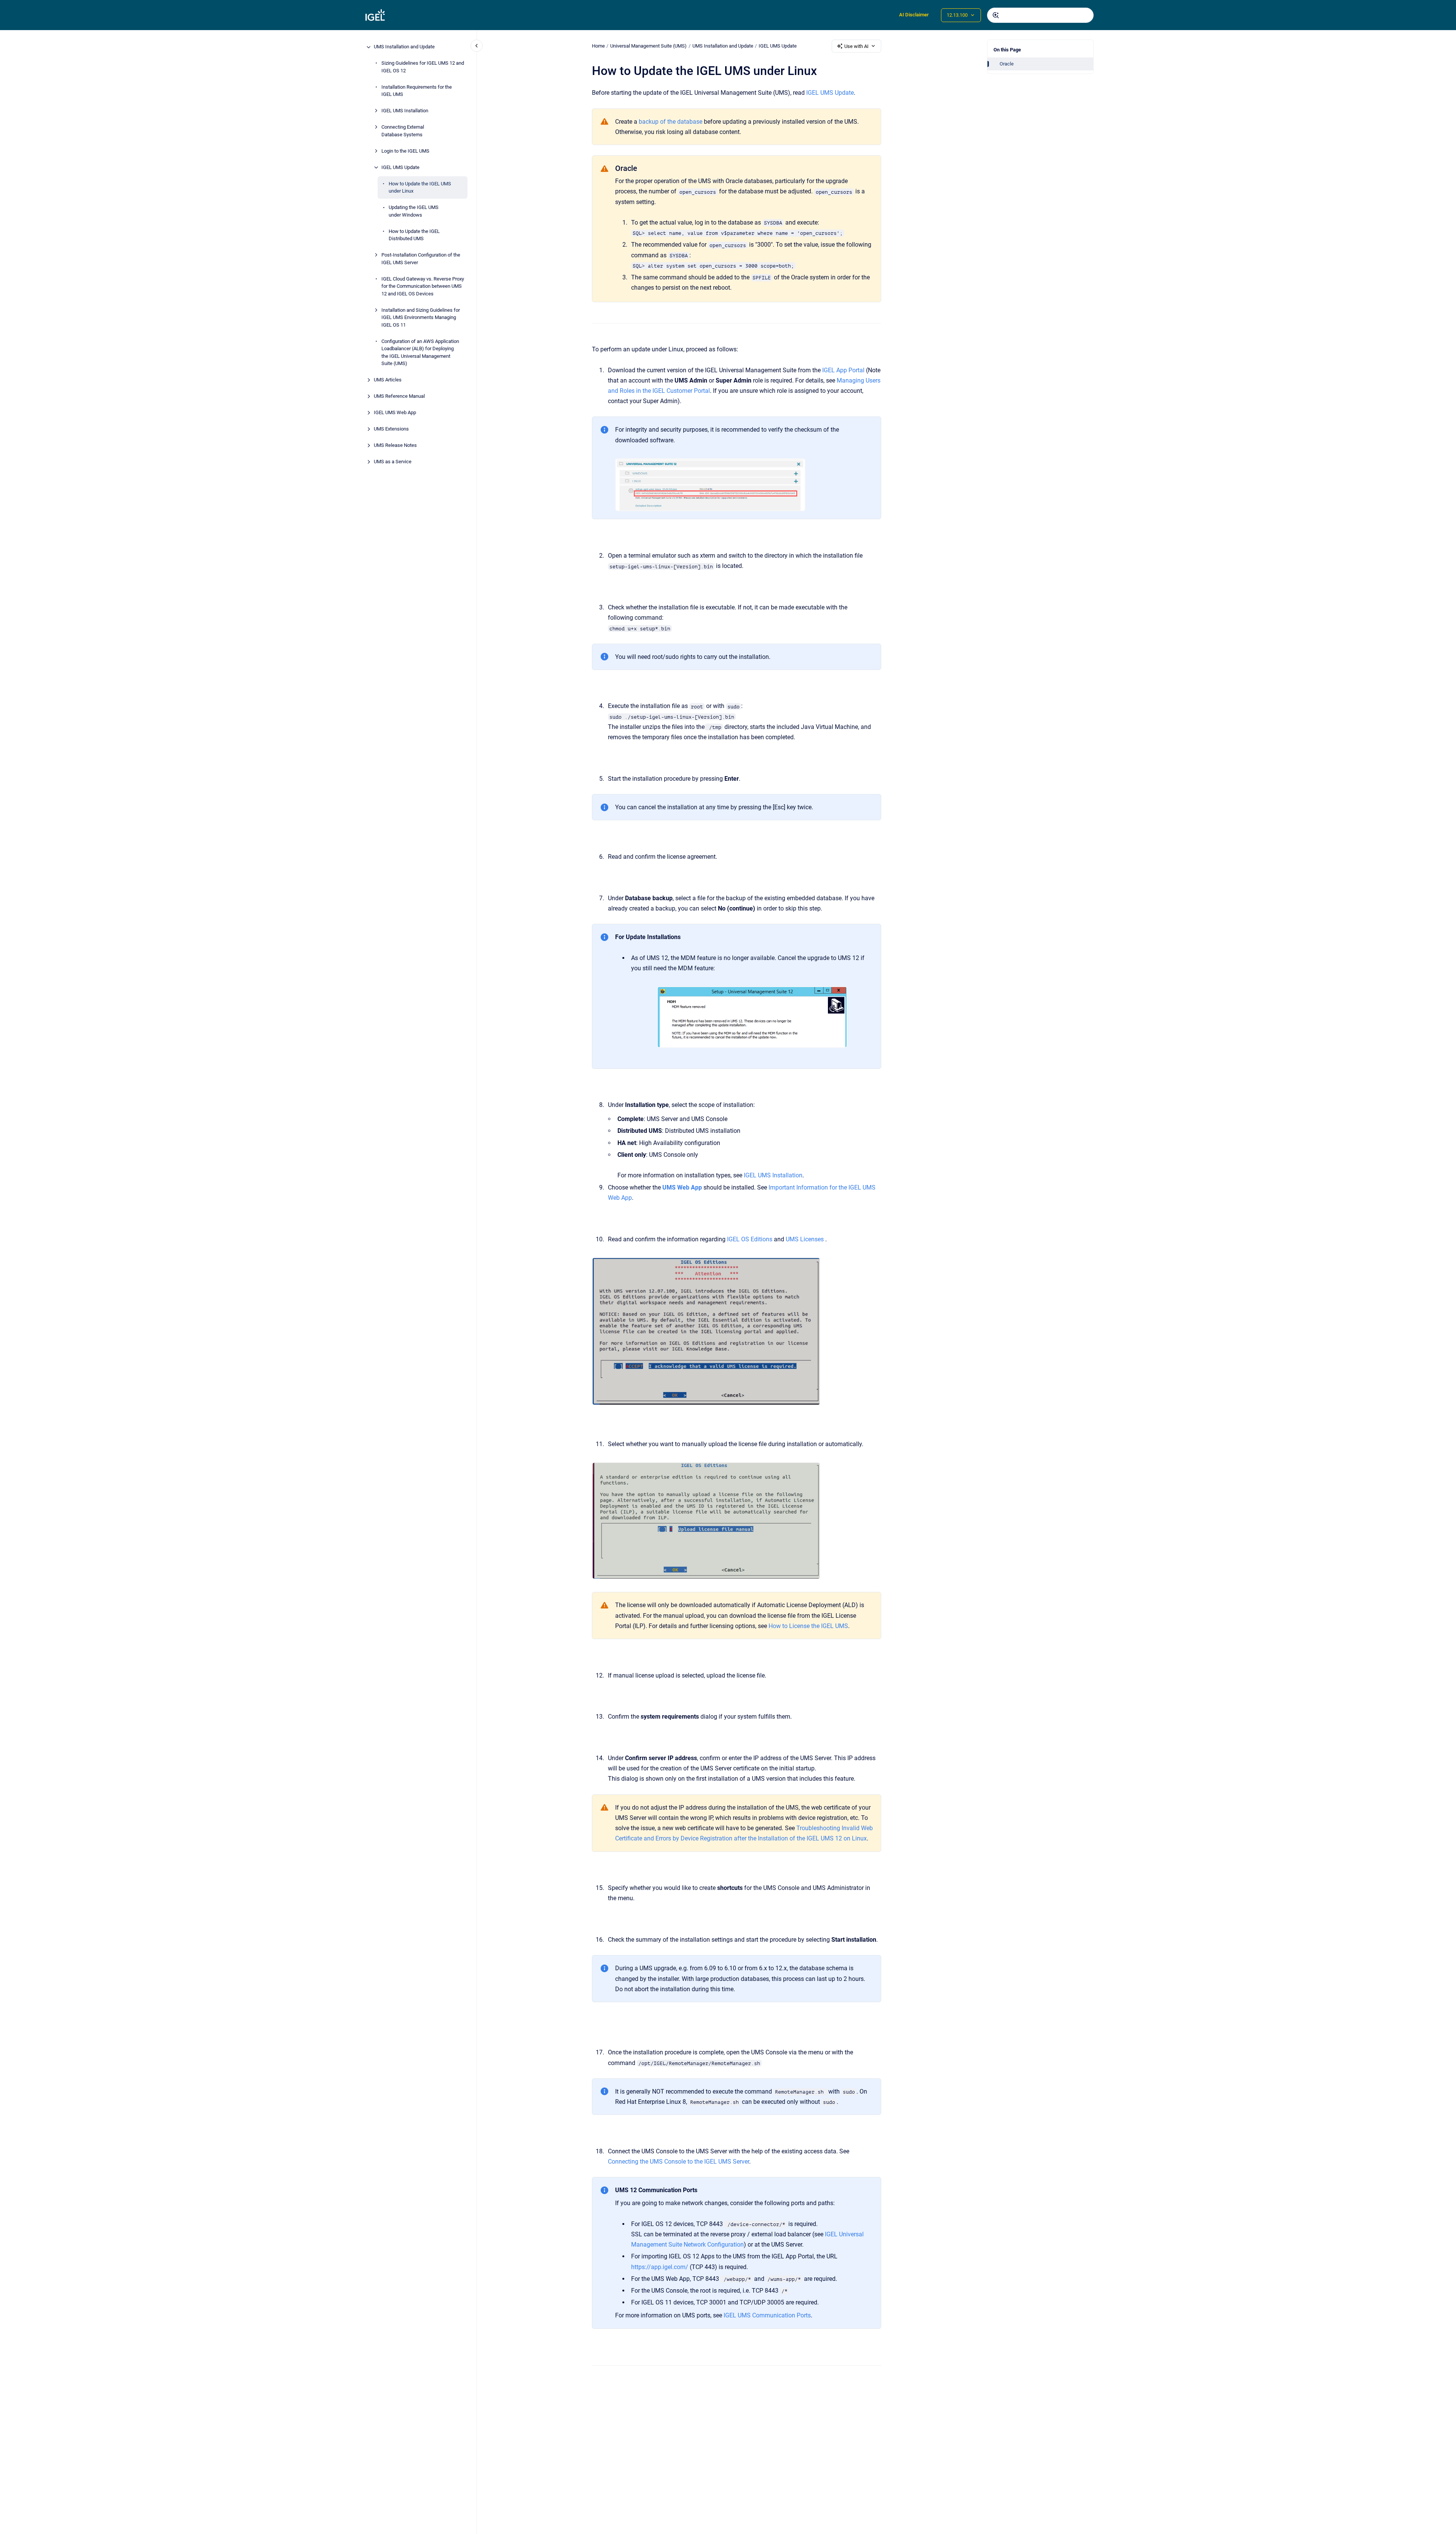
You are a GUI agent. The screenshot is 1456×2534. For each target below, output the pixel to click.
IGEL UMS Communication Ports (767, 2315)
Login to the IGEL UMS (405, 151)
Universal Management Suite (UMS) (648, 46)
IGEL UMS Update (400, 167)
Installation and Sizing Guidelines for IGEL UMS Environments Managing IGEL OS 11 (421, 317)
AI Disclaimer (914, 15)
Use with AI (856, 46)
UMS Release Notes (395, 446)
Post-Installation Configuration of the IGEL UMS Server (421, 259)
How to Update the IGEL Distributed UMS (414, 235)
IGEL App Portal (843, 370)
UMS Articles (388, 380)
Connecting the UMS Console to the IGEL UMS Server (679, 2162)
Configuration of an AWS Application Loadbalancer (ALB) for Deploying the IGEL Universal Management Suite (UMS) (420, 352)
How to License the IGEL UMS (808, 1626)
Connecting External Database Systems (403, 131)
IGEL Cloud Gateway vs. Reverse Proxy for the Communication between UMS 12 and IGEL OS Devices (423, 286)
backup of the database (671, 122)
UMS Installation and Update (404, 47)
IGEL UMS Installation (405, 111)
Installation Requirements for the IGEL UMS (417, 91)
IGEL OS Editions (750, 1239)
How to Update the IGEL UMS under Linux (420, 187)
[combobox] (1040, 15)
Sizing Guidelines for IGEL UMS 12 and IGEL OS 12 (423, 67)
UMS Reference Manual (399, 396)
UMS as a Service (393, 462)
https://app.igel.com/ (660, 2267)
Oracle (1007, 64)
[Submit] (996, 15)
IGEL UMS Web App (395, 413)
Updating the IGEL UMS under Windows (414, 211)
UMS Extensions (391, 429)
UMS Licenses (805, 1239)
